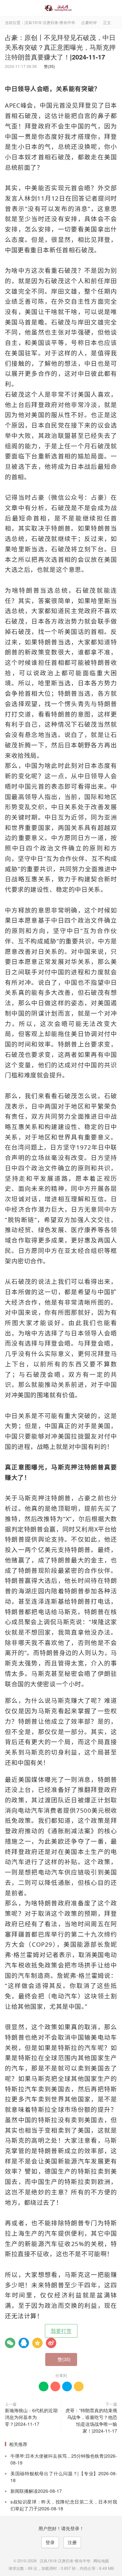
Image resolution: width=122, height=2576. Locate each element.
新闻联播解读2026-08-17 (36, 2491)
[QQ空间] (37, 2343)
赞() (48, 66)
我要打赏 (61, 2331)
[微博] (51, 2343)
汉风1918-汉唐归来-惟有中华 (61, 8)
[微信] (10, 2343)
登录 (50, 2542)
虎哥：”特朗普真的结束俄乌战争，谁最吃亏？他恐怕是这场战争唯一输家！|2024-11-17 (91, 2420)
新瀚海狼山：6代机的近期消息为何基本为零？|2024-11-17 (31, 2417)
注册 (72, 2542)
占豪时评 (89, 22)
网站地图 (101, 2561)
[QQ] (24, 2343)
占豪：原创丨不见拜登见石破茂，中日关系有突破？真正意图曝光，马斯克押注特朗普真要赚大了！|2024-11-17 (60, 47)
